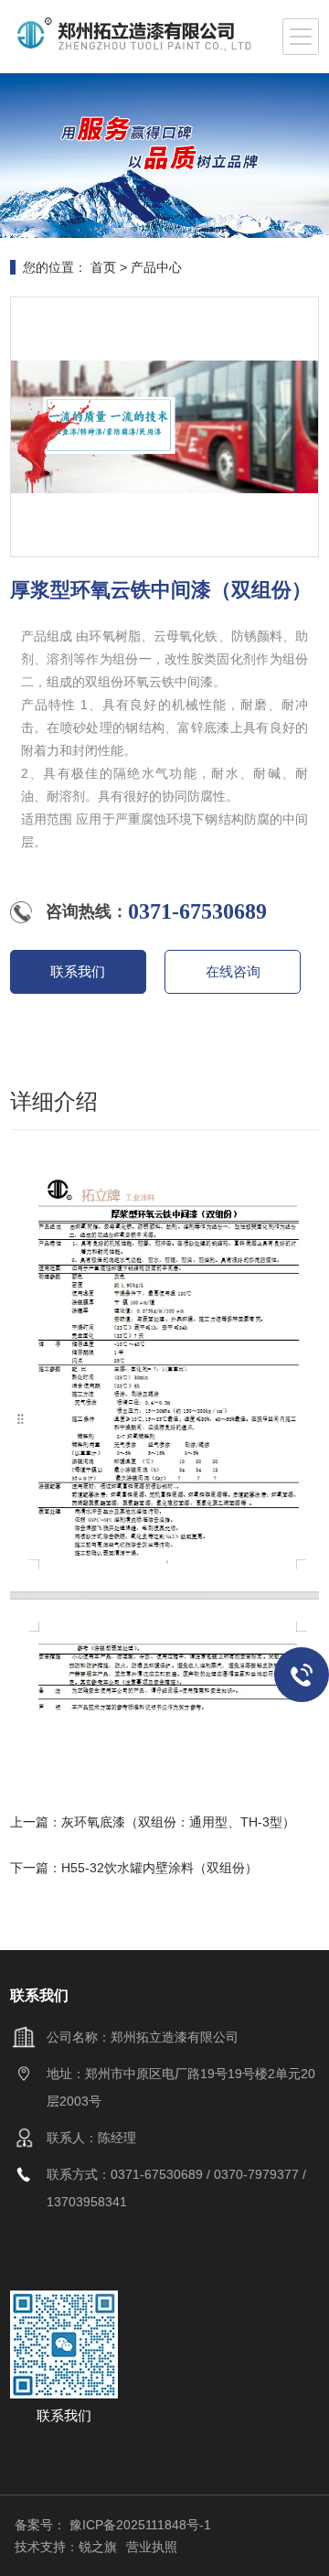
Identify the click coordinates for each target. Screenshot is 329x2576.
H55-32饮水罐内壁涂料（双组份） (159, 1868)
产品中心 (156, 267)
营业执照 (152, 2547)
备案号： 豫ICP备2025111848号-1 (113, 2525)
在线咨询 (233, 971)
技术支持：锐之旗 (66, 2547)
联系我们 (78, 971)
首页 (103, 267)
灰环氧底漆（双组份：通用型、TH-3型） (178, 1822)
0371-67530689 (197, 911)
